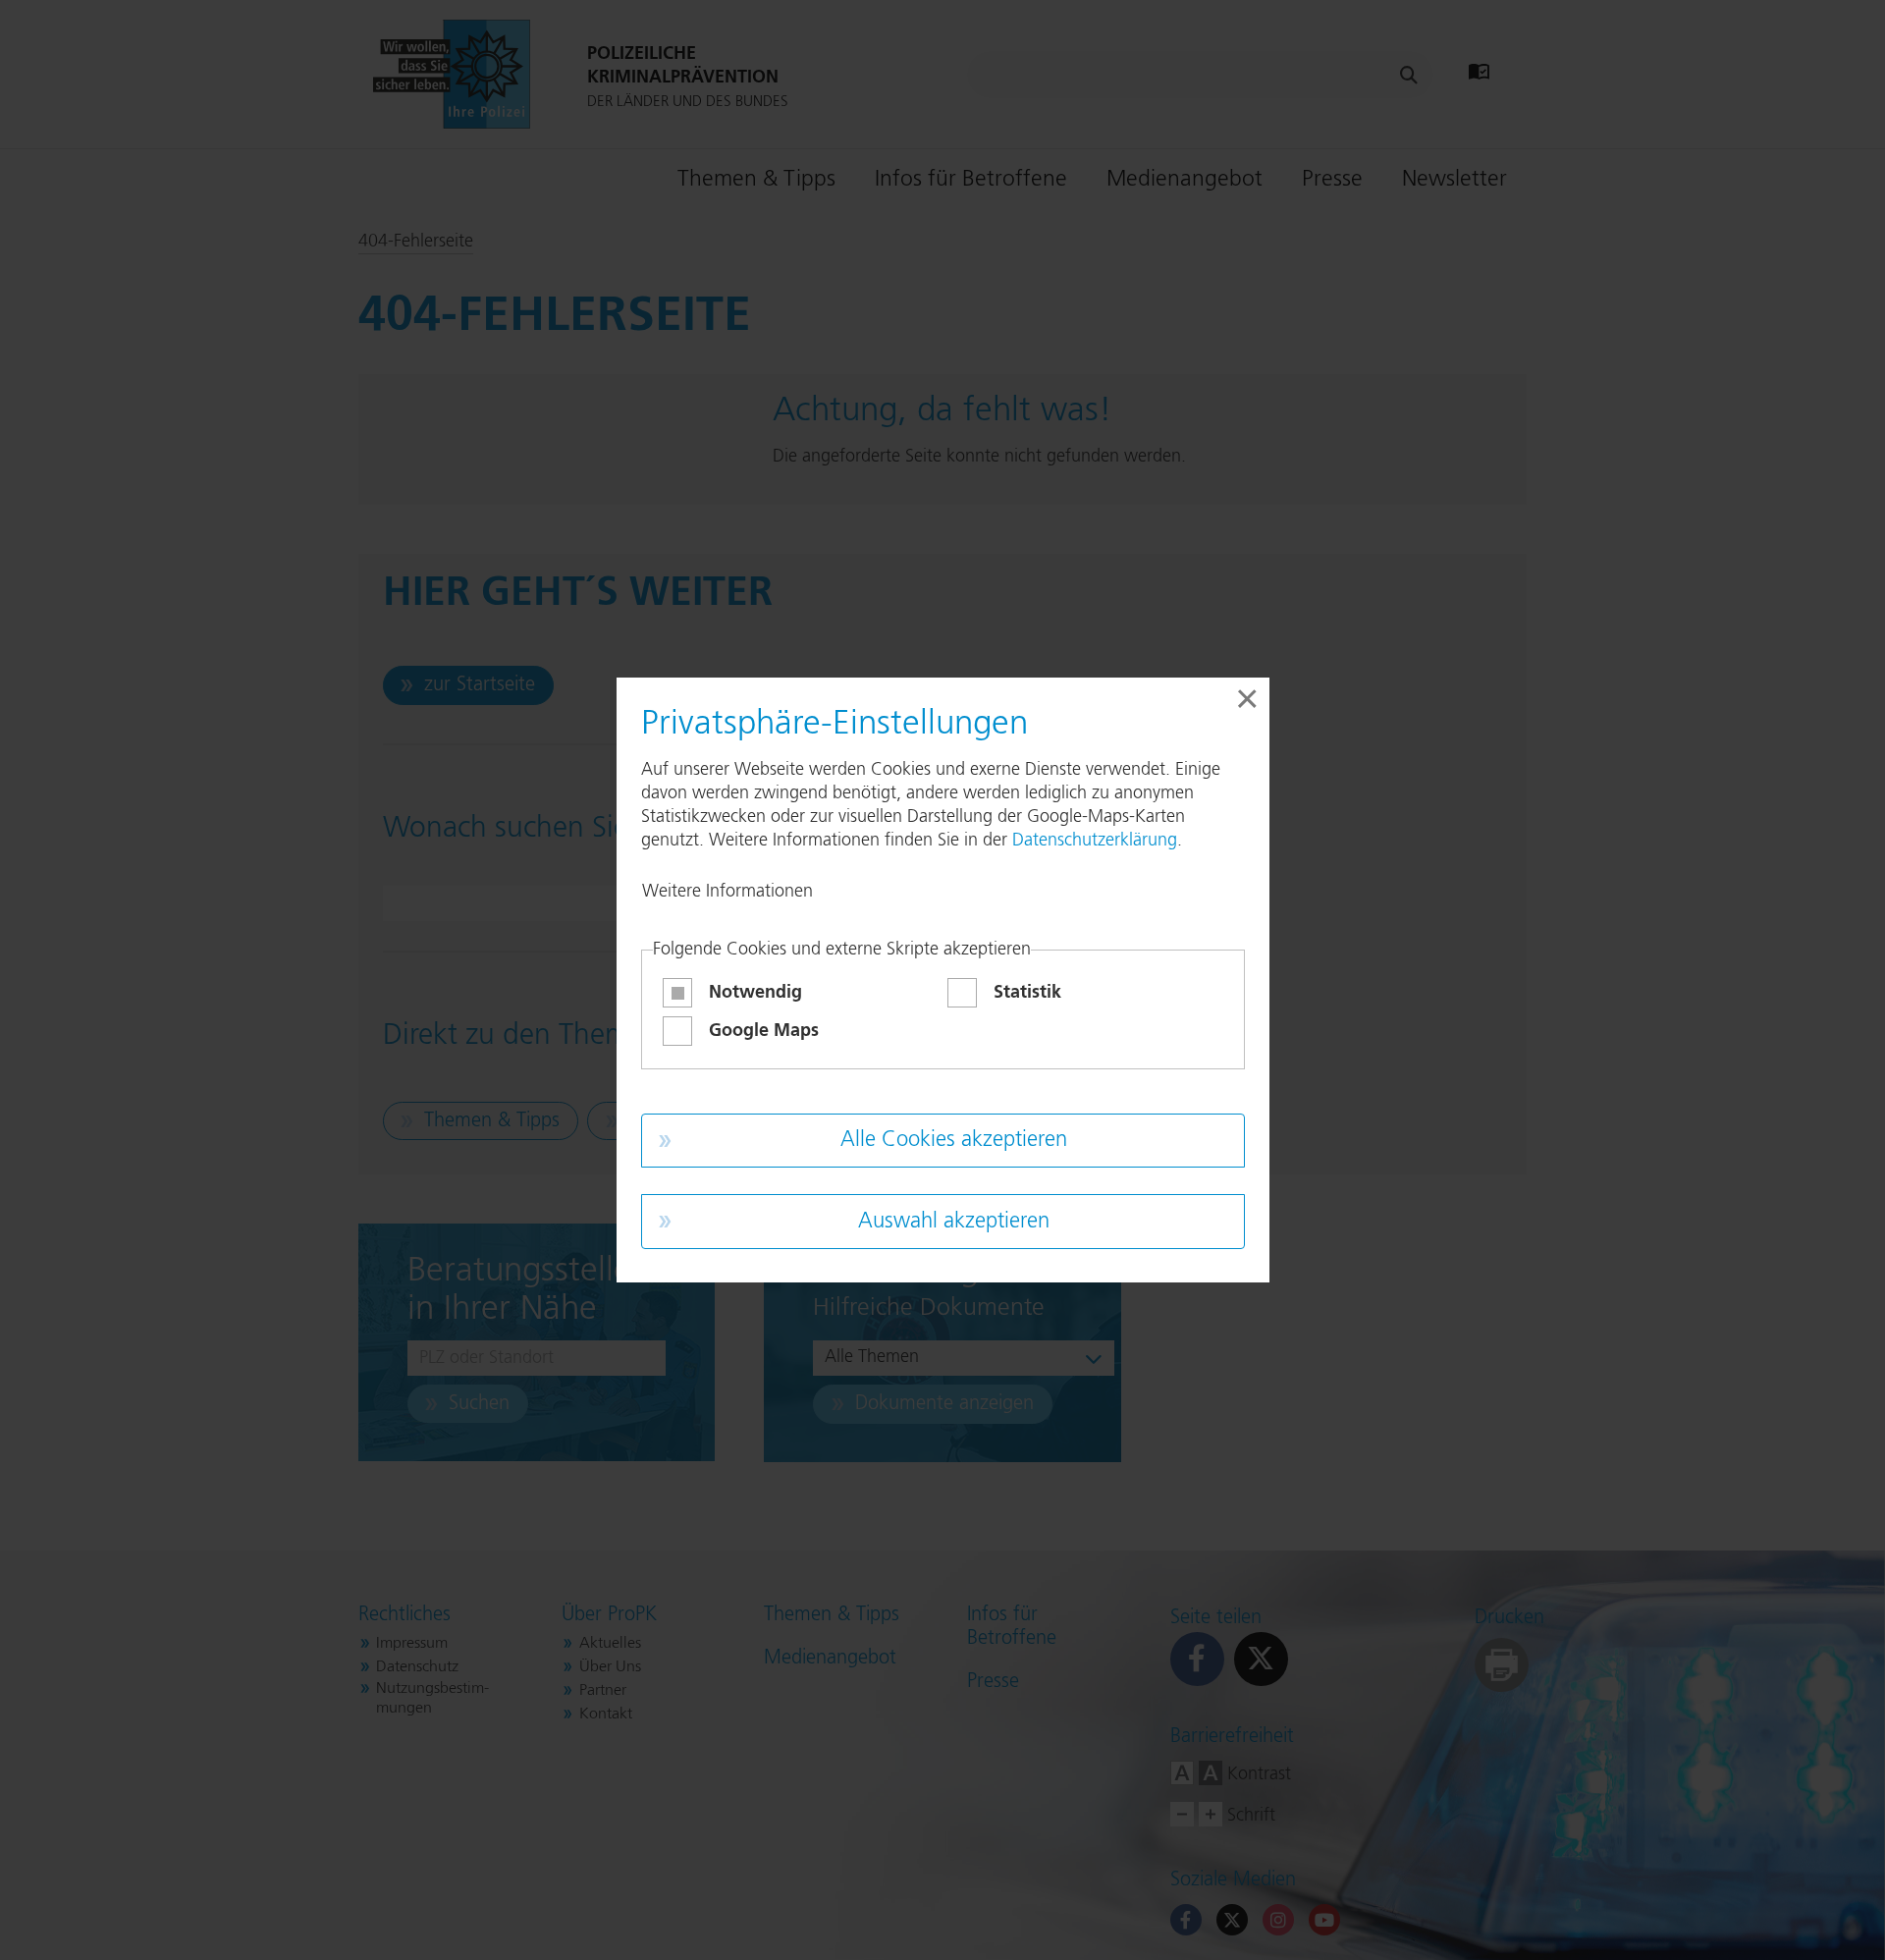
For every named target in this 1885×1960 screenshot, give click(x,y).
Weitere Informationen (727, 892)
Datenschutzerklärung (1095, 841)
